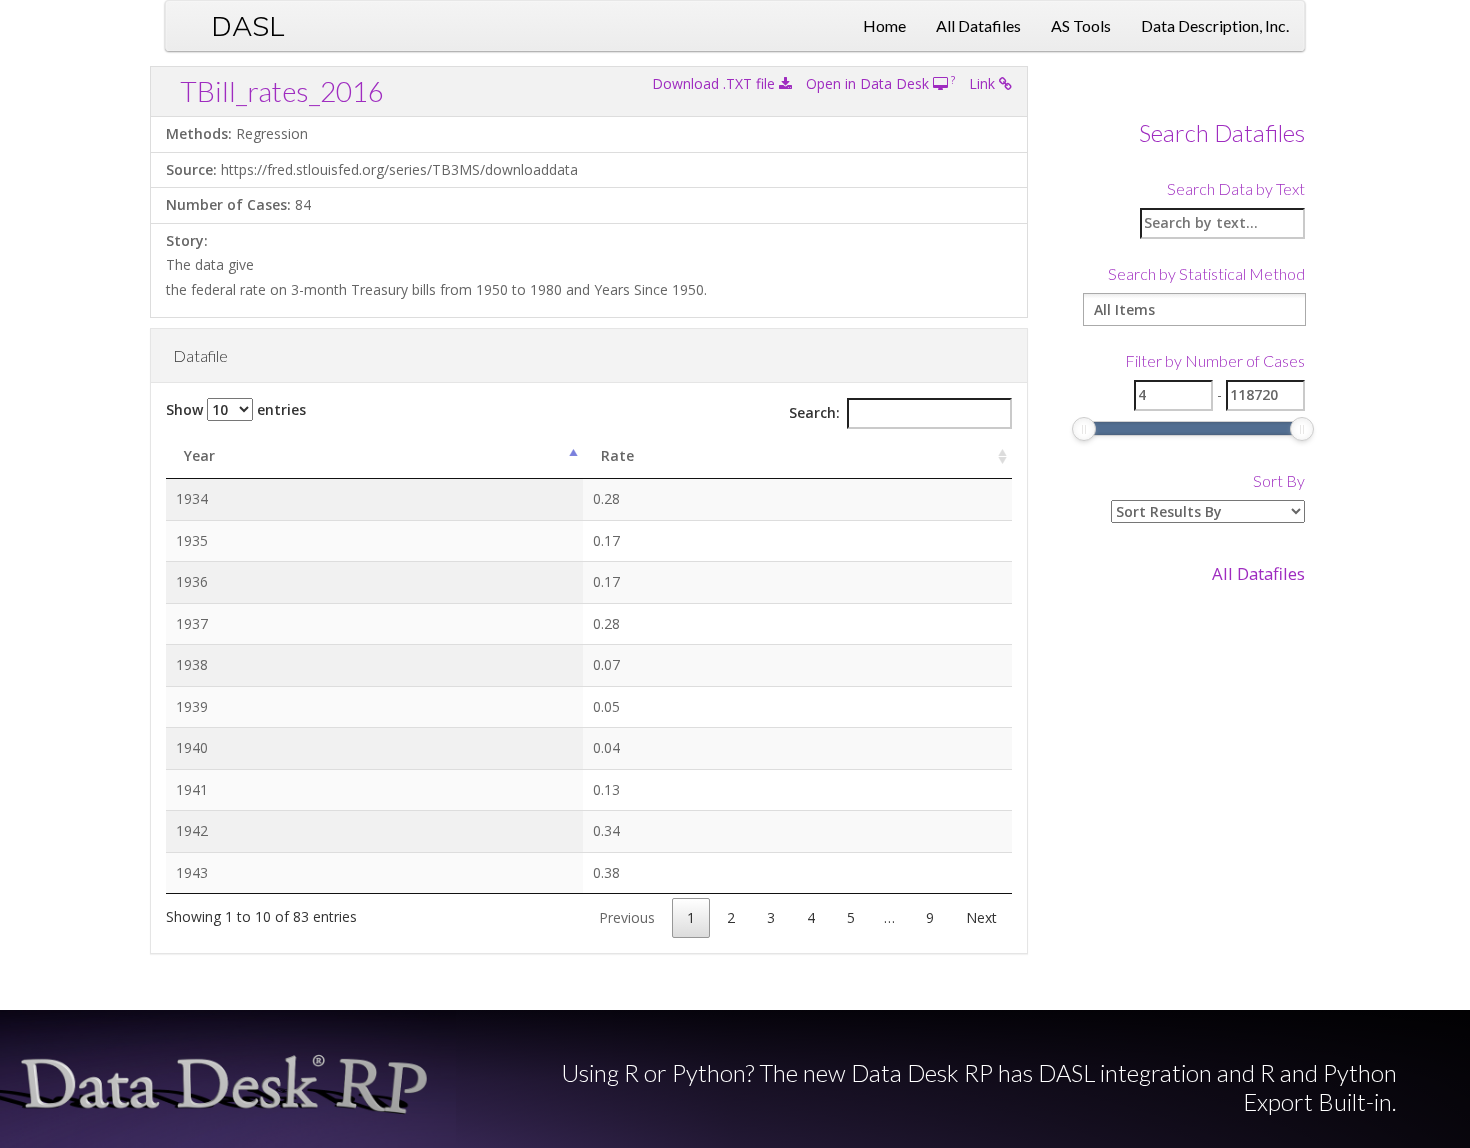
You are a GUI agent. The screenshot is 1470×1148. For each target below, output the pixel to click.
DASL (248, 25)
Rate (617, 455)
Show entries (236, 409)
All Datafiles (978, 25)
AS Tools (1081, 25)
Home (884, 25)
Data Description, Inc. (1215, 25)
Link (984, 83)
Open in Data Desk (869, 83)
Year (199, 455)
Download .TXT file (715, 83)
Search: (814, 412)
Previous (627, 917)
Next (981, 917)
